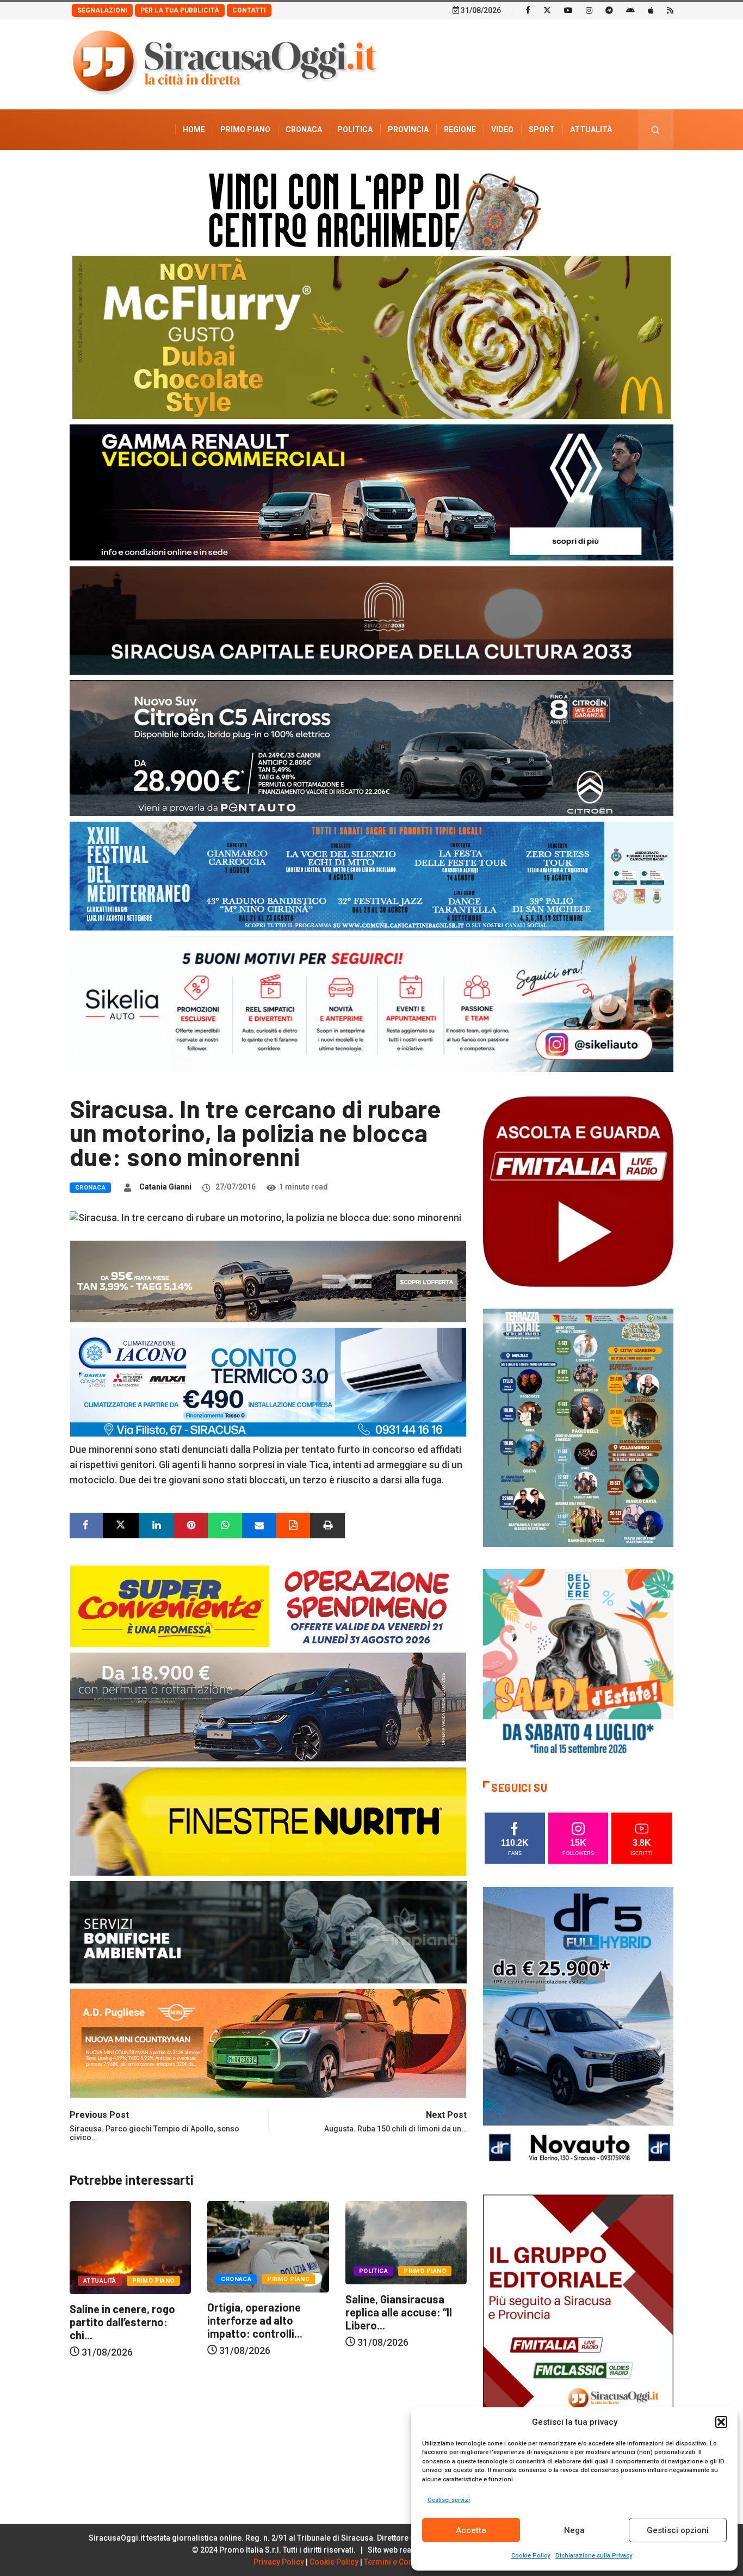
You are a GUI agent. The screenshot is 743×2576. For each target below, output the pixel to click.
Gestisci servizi (449, 2500)
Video (502, 130)
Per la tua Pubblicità (180, 10)
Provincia (408, 130)
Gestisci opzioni (678, 2530)
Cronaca (304, 130)
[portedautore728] (268, 1820)
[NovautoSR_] (578, 2029)
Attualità (591, 130)
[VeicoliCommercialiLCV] (371, 492)
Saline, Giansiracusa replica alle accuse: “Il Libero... (261, 2312)
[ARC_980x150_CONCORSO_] (371, 209)
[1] (578, 2336)
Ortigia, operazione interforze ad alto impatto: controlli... (117, 2320)
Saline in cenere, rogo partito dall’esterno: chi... (398, 2322)
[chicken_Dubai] (371, 337)
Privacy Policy (279, 2562)
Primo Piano (245, 130)
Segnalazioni (102, 10)
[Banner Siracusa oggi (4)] (371, 747)
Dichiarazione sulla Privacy (594, 2556)
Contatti (249, 10)
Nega (574, 2530)
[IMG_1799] (268, 1605)
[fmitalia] (371, 875)
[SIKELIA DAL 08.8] (371, 1003)
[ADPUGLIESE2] (268, 2042)
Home (194, 130)
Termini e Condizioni (401, 2562)
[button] (721, 2422)
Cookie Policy (531, 2556)
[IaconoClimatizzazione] (268, 1381)
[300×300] (578, 1663)
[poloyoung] (268, 1706)
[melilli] (578, 1427)
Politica (355, 130)
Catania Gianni (165, 1187)
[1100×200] (371, 620)
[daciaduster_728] (268, 1280)
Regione (460, 130)
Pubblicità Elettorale (565, 170)
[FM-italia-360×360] (578, 1191)
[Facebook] (528, 10)
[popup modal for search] (656, 130)
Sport (542, 130)
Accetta (471, 2530)
